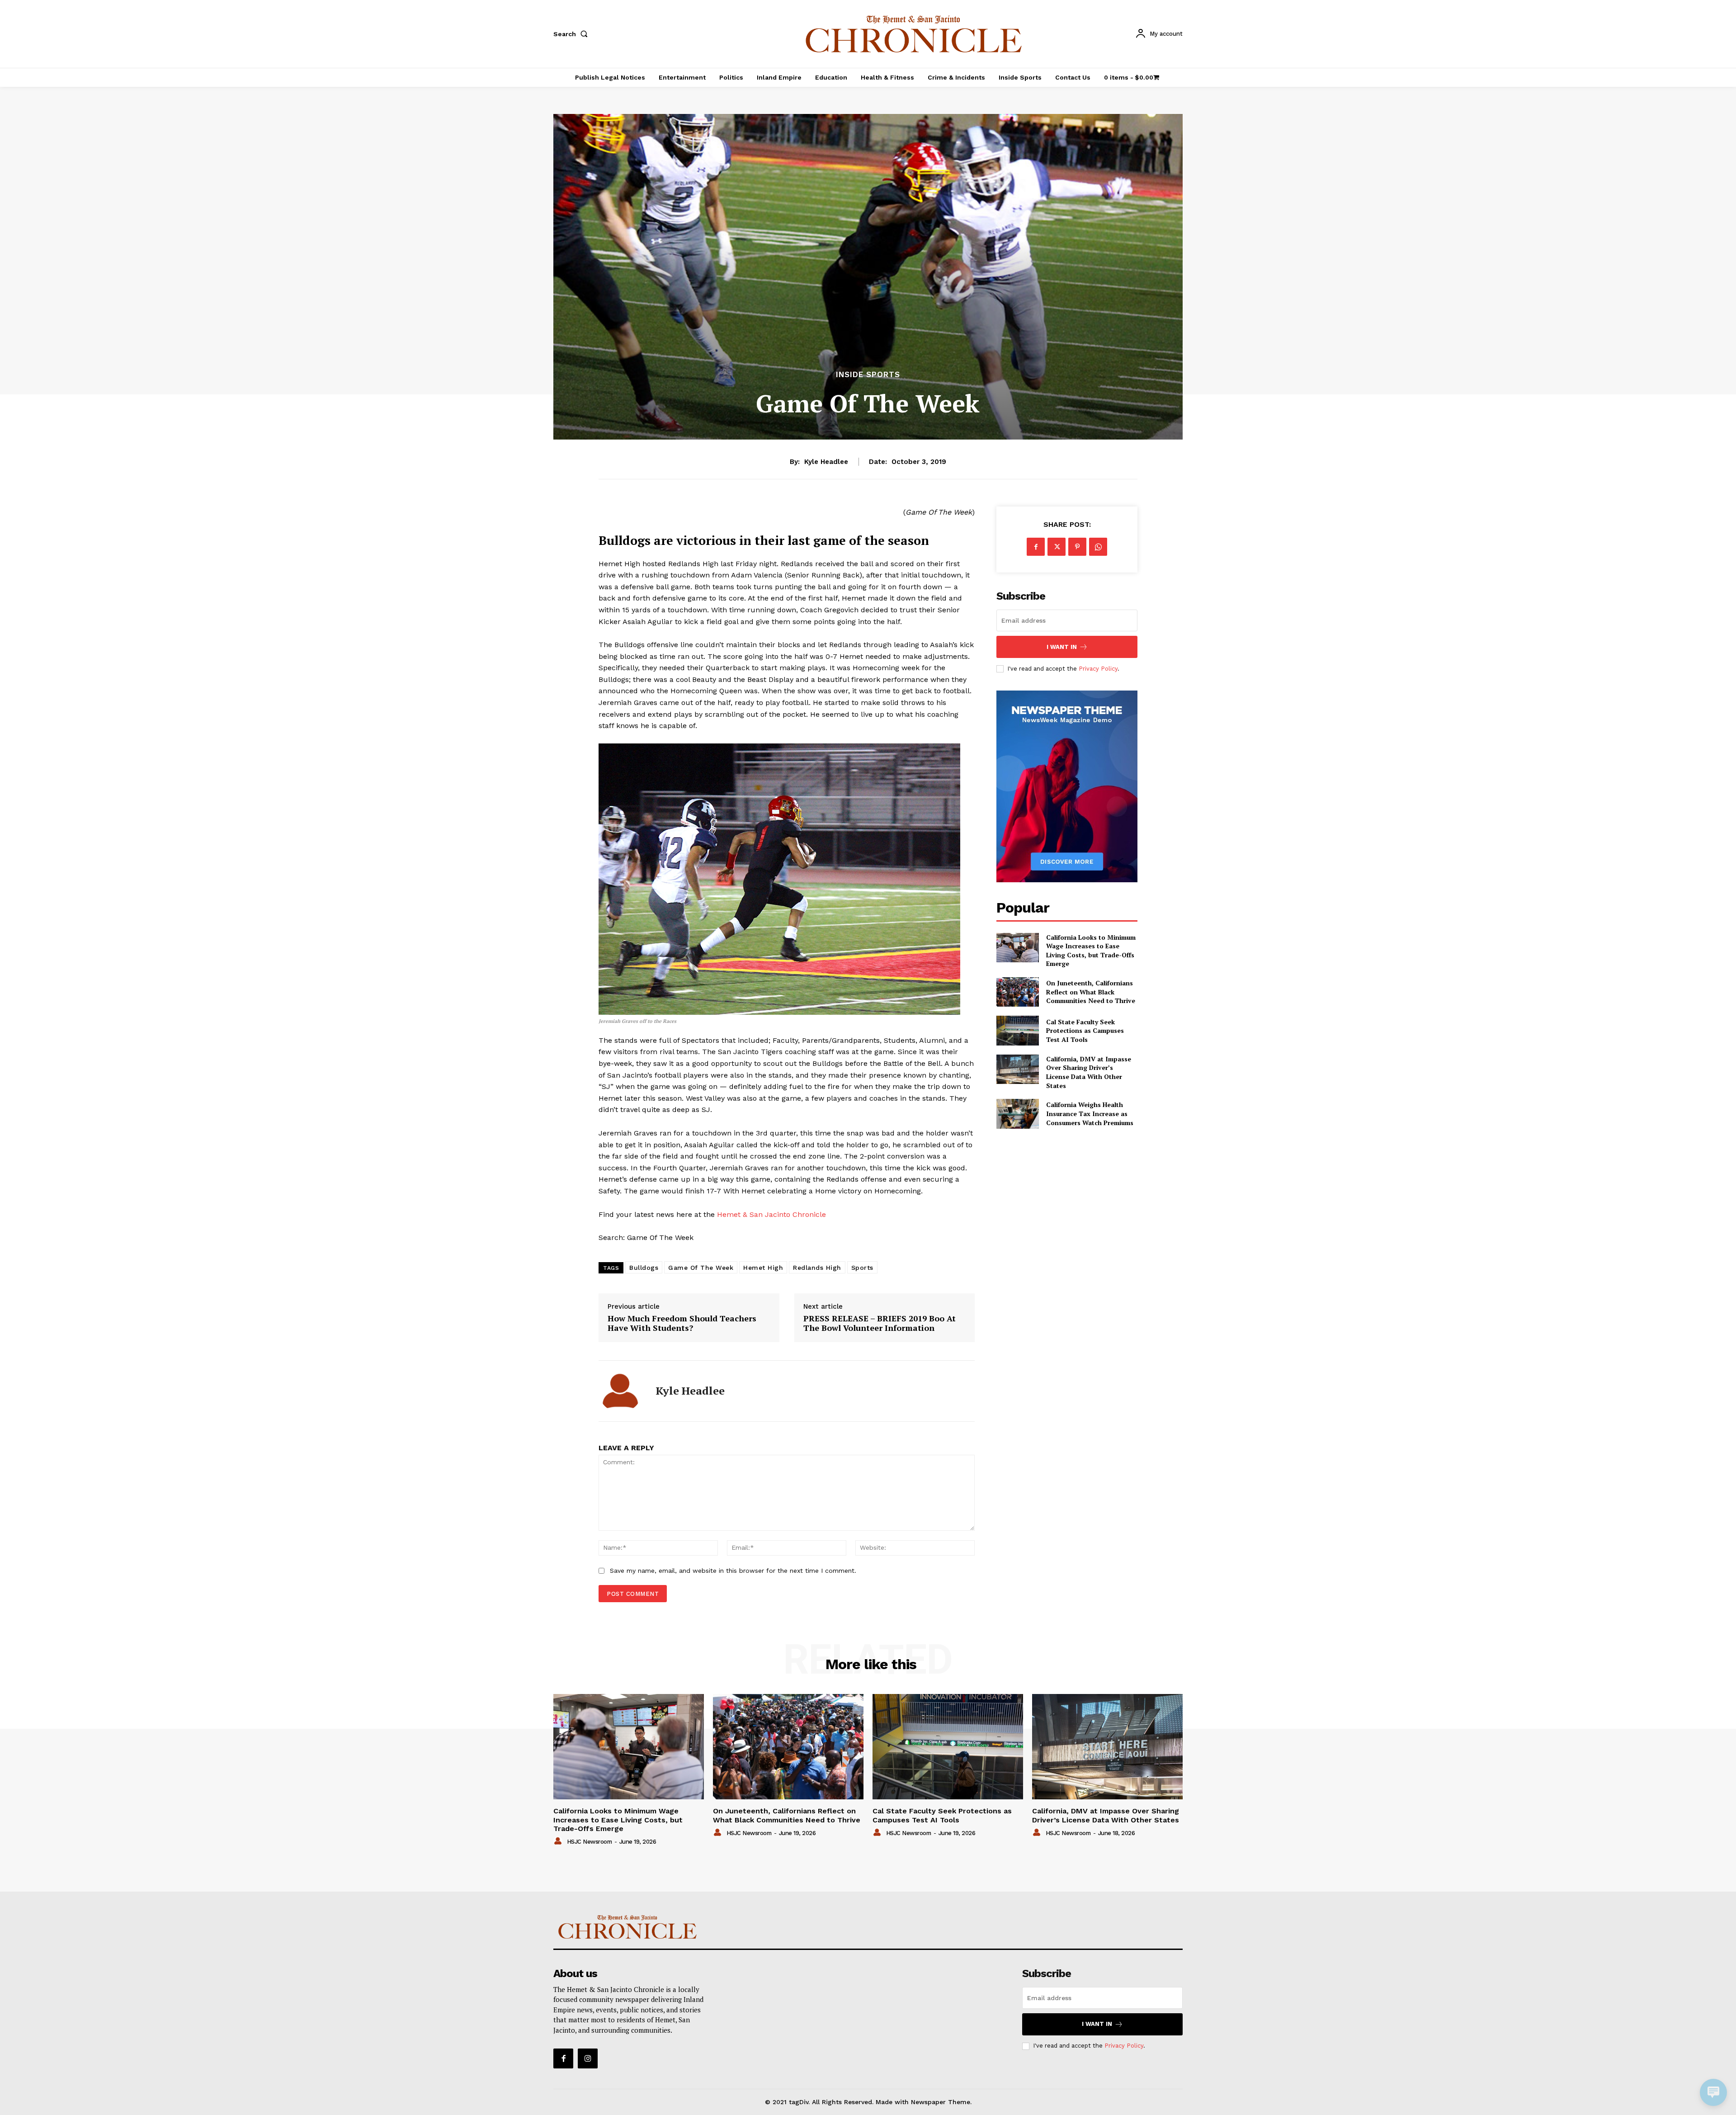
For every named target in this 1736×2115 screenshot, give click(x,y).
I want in (1062, 647)
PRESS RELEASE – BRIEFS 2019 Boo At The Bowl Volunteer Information (880, 1323)
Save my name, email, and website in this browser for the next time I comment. (733, 1571)
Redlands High (817, 1268)
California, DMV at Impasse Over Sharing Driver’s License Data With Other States (1089, 1072)
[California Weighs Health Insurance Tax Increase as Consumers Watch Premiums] (1017, 1114)
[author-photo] (559, 1841)
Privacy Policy (1098, 669)
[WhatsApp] (1098, 547)
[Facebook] (1036, 547)
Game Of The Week (701, 1268)
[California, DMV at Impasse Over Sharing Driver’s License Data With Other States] (1017, 1069)
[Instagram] (588, 2058)
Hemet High (763, 1268)
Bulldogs (644, 1268)
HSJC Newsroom (590, 1842)
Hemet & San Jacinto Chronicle (771, 1214)
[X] (1057, 547)
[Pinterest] (1077, 547)
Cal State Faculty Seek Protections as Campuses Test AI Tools (1085, 1031)
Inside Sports (868, 375)
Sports (862, 1268)
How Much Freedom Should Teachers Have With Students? (682, 1323)
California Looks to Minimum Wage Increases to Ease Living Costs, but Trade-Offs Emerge (1091, 951)
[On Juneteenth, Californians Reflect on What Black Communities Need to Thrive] (1017, 992)
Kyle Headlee (826, 462)
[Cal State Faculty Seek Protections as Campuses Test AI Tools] (1017, 1030)
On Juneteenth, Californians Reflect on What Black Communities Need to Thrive (1091, 992)
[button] (572, 34)
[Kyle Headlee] (620, 1391)
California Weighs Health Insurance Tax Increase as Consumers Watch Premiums (1090, 1113)
